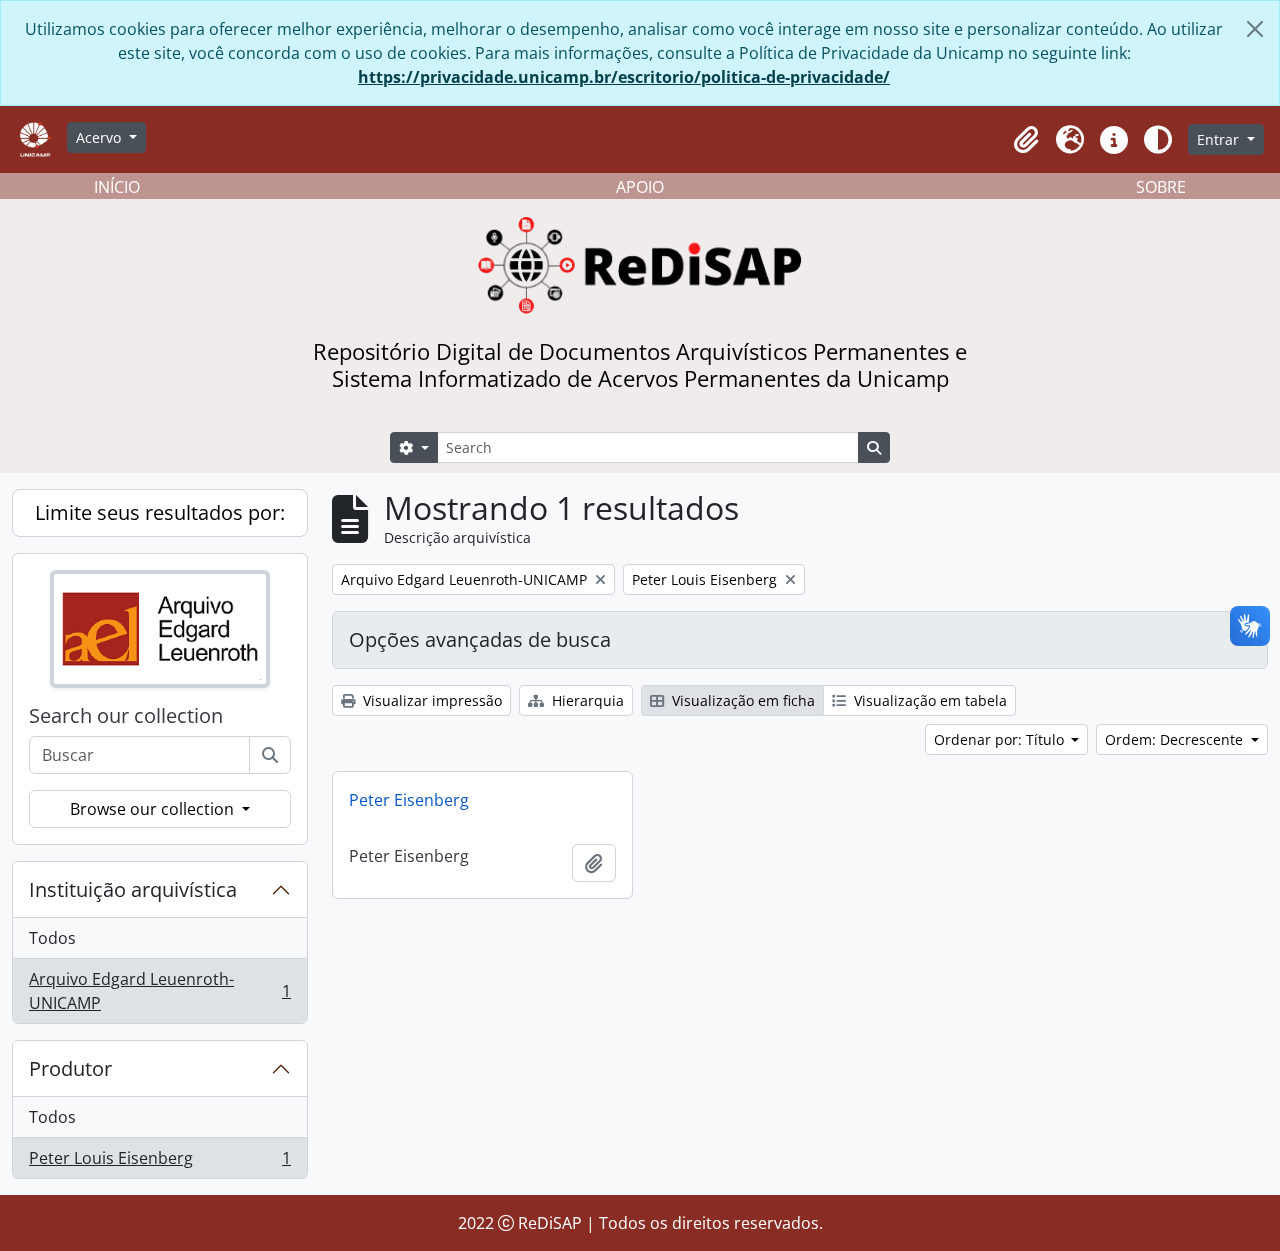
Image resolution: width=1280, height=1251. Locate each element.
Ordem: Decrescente (1176, 739)
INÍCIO (117, 187)
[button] (1026, 140)
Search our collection (126, 716)
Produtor (70, 1068)
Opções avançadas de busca (480, 639)
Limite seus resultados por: (160, 512)
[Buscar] (270, 755)
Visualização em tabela (928, 700)
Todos (52, 938)
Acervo (100, 137)
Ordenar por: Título (1001, 739)
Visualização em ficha (741, 700)
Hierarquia (586, 700)
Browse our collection (154, 809)
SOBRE (1161, 187)
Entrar (1220, 139)
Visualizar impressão (430, 700)
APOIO (640, 187)
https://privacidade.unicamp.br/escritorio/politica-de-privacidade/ (624, 77)
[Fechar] (1255, 29)
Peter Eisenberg (409, 800)
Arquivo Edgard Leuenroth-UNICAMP (159, 991)
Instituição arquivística (133, 889)
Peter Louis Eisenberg (159, 1162)
